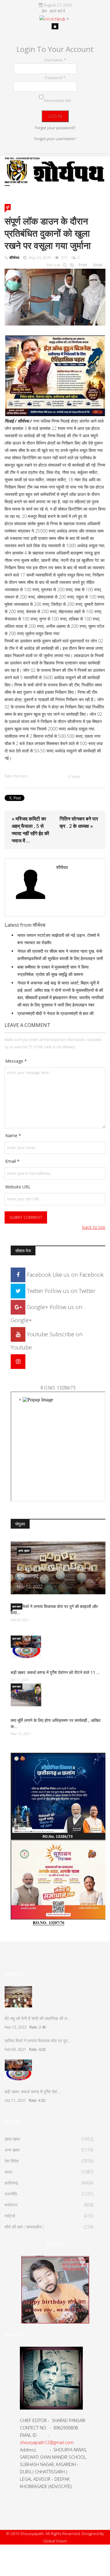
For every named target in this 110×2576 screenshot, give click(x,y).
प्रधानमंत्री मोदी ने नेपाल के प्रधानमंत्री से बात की (55, 1013)
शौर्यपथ (14, 258)
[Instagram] (18, 1361)
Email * (12, 1161)
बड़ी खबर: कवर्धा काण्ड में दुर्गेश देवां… (33, 2092)
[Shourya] (55, 2289)
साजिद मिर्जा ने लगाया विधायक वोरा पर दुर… (38, 2041)
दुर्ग (8, 207)
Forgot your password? (55, 128)
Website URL (18, 1187)
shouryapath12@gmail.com (47, 2442)
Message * (16, 1061)
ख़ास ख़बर (16, 1606)
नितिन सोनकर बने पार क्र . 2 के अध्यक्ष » (79, 822)
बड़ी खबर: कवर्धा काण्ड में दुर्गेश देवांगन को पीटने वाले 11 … (55, 1672)
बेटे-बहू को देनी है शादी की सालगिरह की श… (38, 2018)
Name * (13, 1135)
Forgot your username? (55, 139)
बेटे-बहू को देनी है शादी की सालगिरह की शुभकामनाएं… (55, 1572)
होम (44, 11)
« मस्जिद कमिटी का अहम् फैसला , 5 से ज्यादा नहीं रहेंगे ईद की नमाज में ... (30, 830)
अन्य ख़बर (24, 1551)
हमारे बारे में (57, 11)
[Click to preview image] (55, 296)
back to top (94, 1227)
